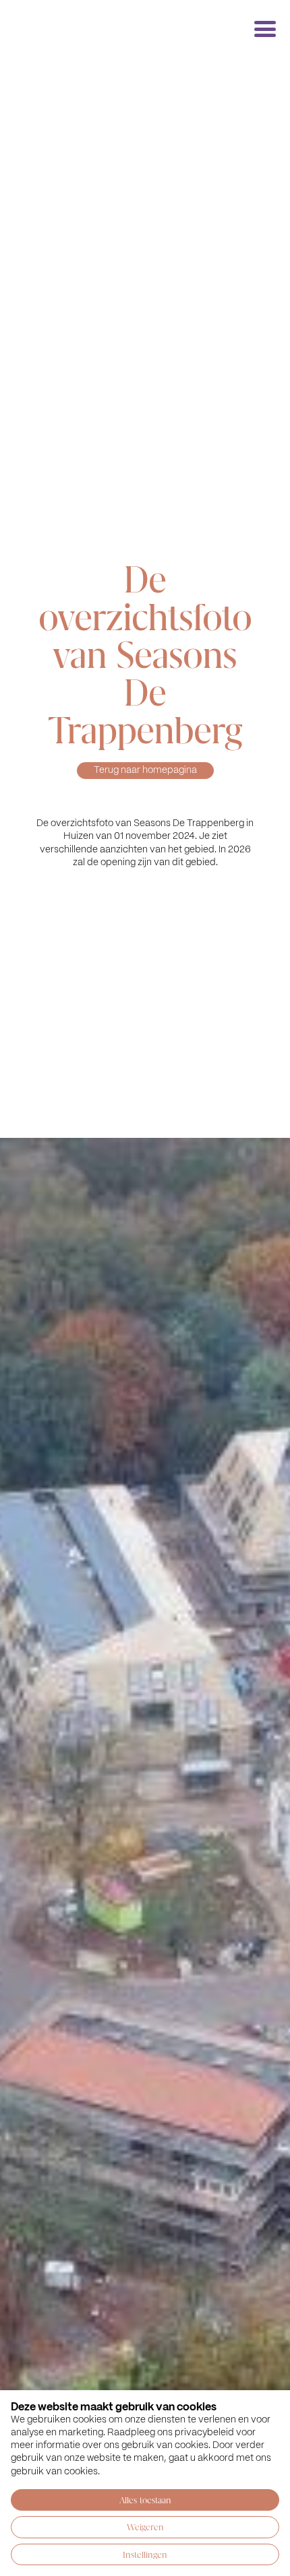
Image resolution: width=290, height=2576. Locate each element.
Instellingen (145, 2554)
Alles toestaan (145, 2500)
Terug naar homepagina (145, 770)
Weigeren (145, 2527)
